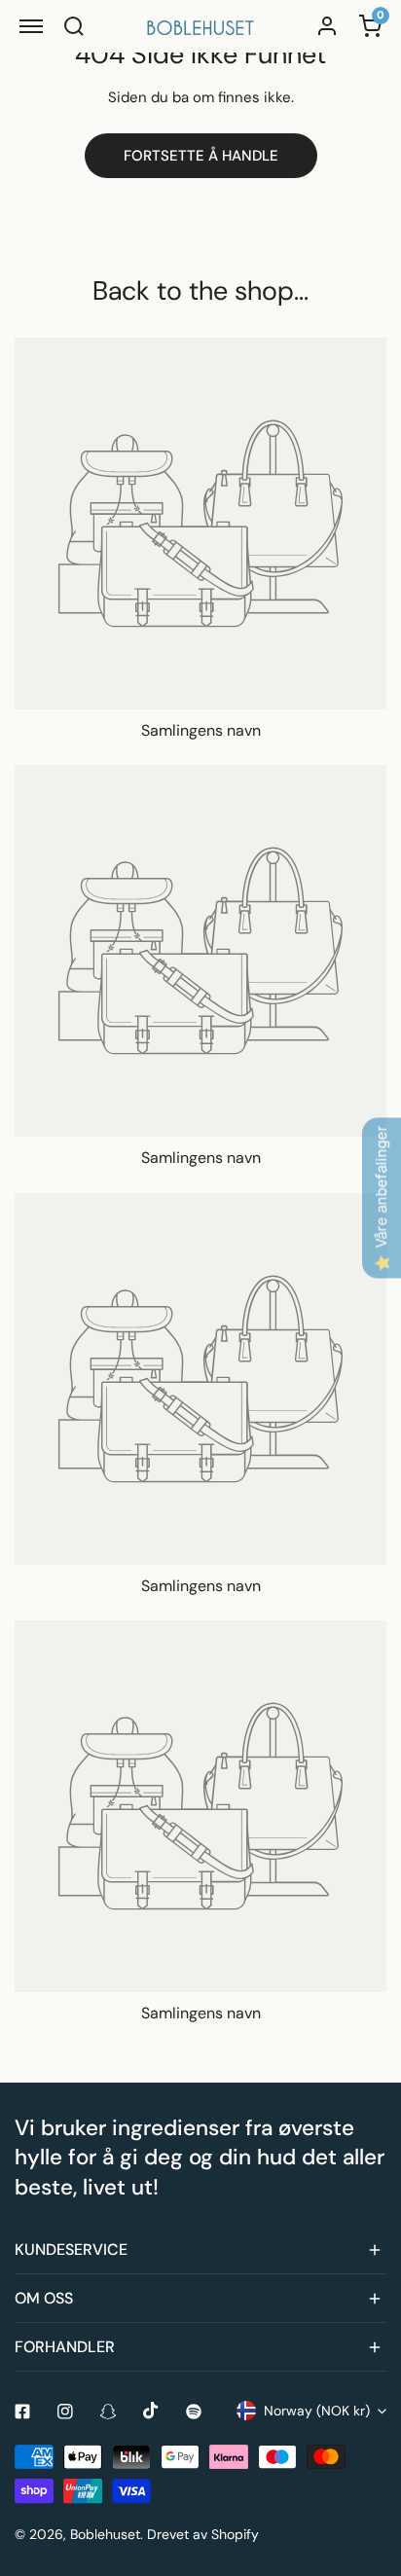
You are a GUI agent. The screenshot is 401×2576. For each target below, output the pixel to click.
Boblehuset (105, 2534)
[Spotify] (194, 2412)
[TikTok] (151, 2411)
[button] (200, 2250)
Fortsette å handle (201, 156)
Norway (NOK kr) (317, 2411)
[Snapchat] (108, 2412)
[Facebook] (22, 2412)
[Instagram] (65, 2412)
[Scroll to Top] (366, 2473)
